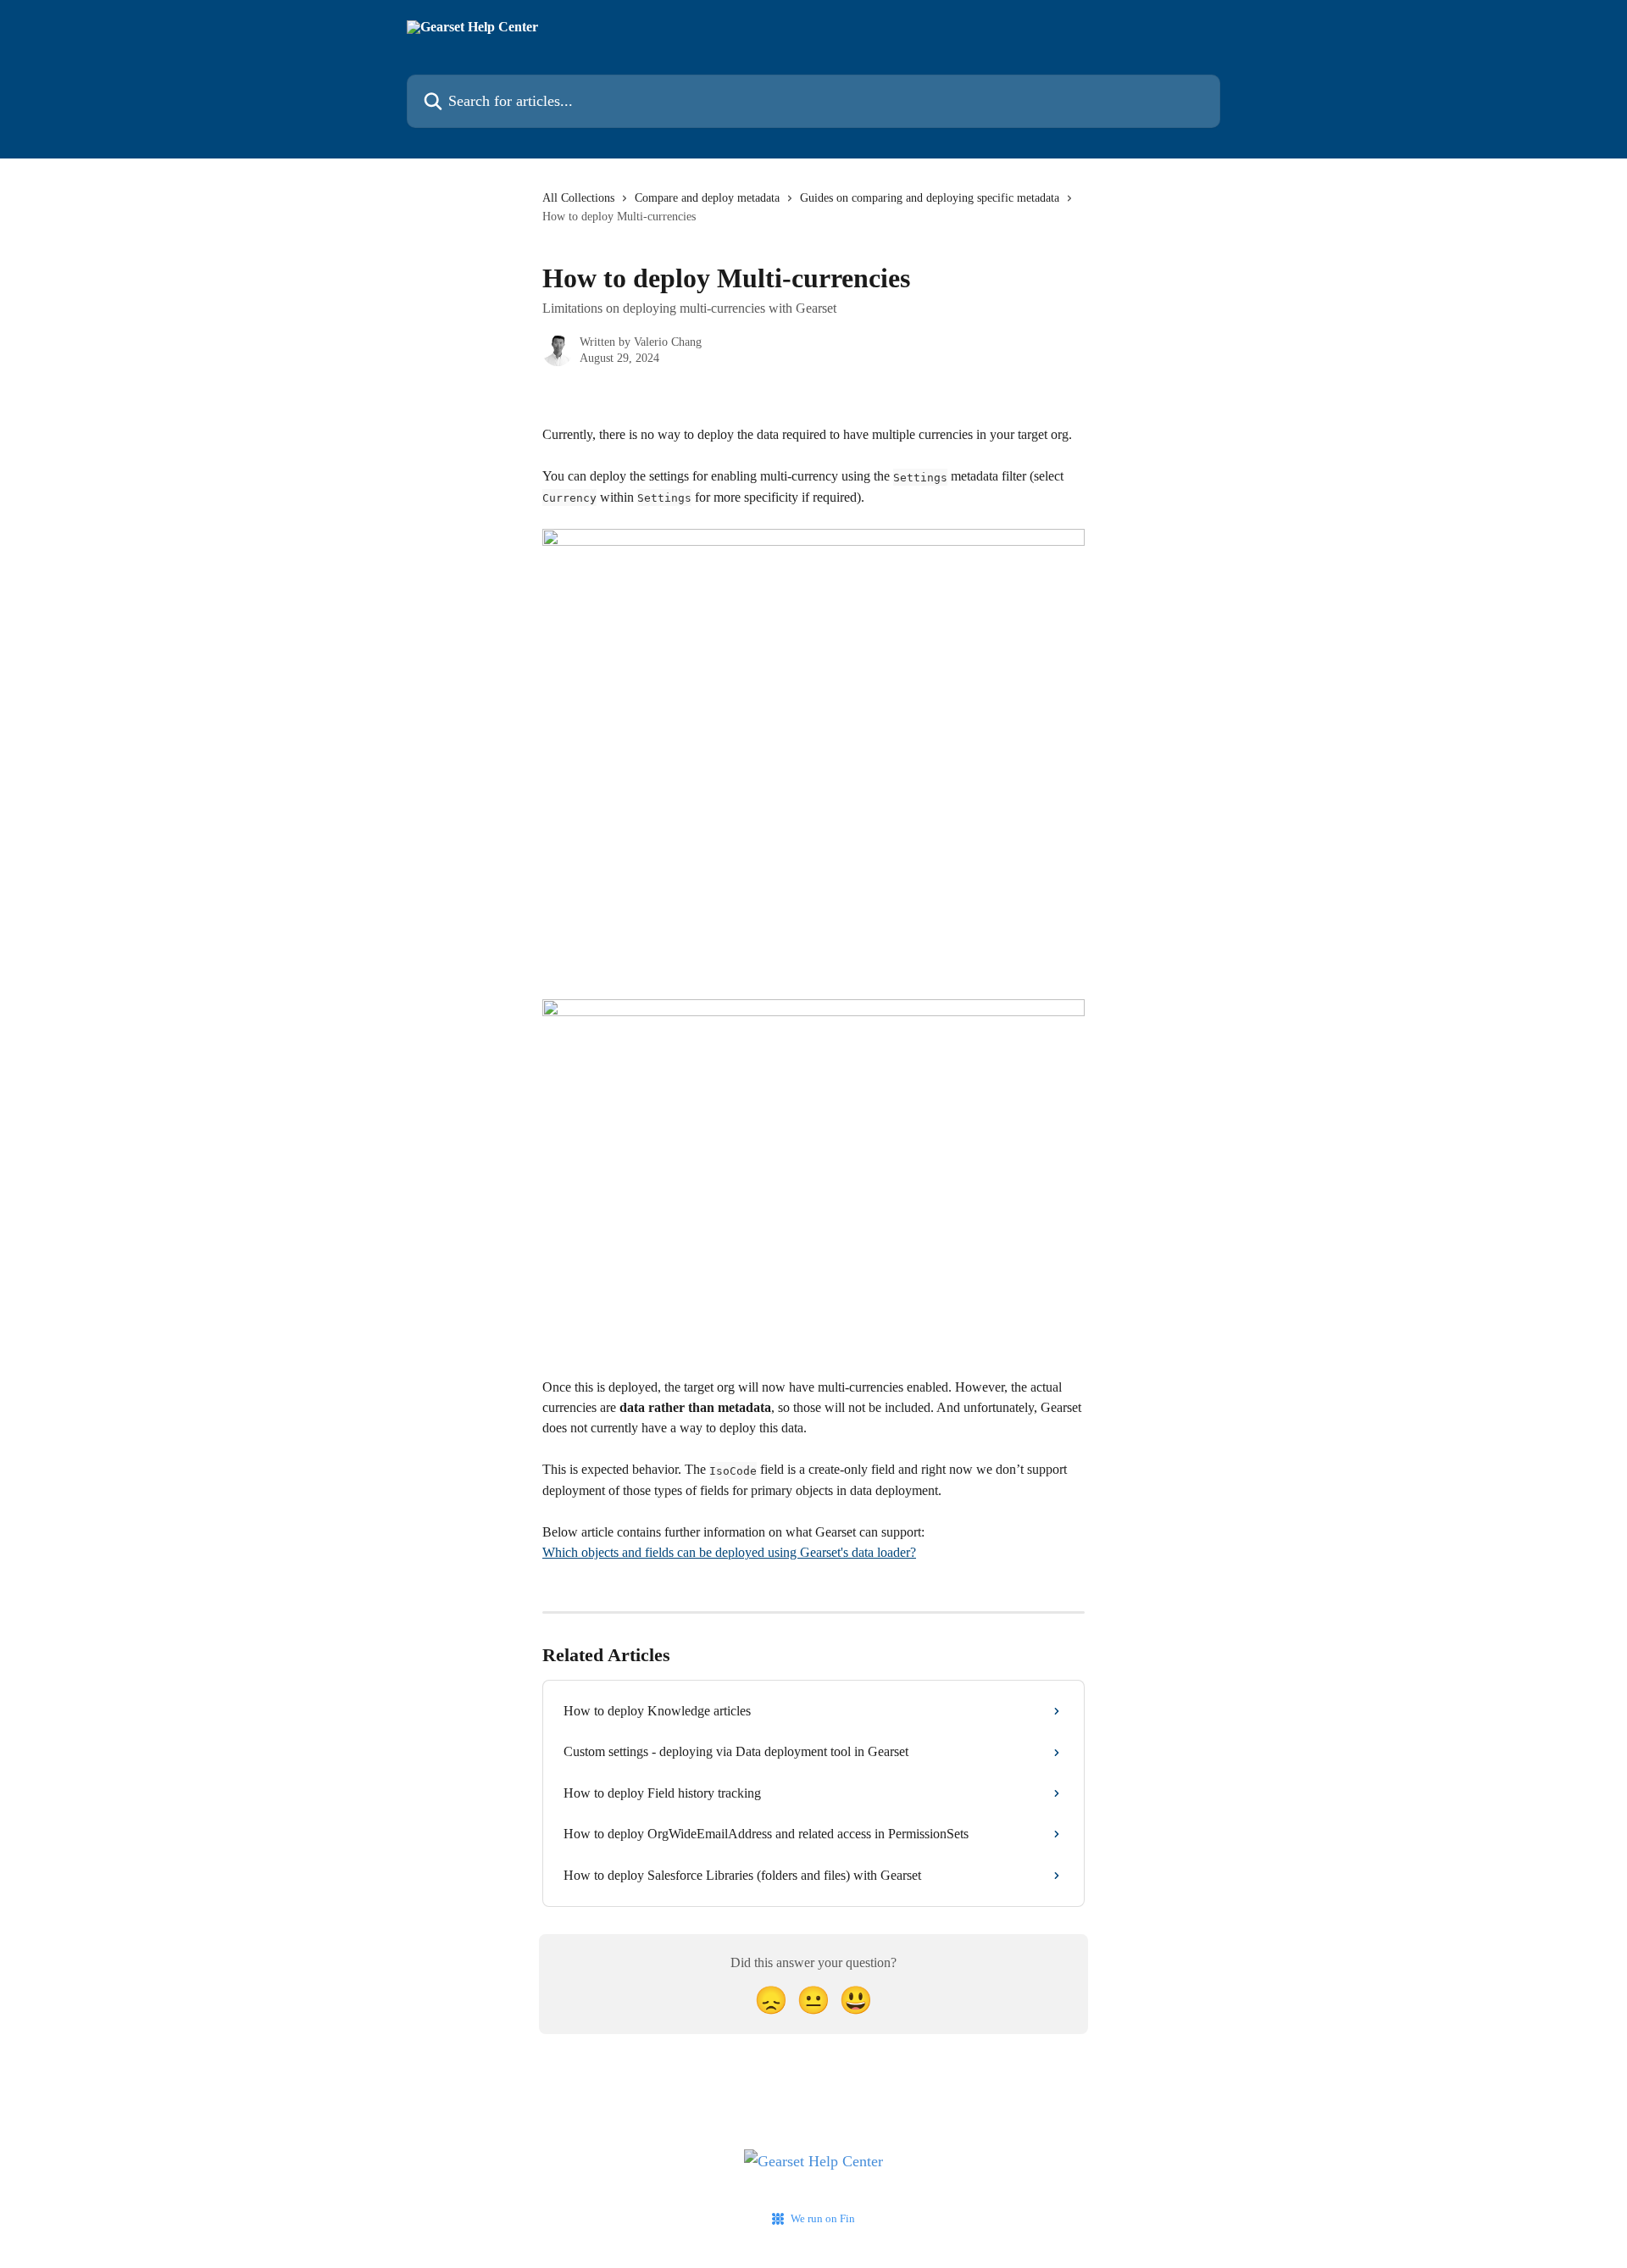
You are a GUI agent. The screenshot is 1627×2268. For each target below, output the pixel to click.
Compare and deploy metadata (707, 198)
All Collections (578, 198)
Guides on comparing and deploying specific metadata (930, 198)
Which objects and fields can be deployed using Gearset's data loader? (729, 1552)
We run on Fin (823, 2218)
